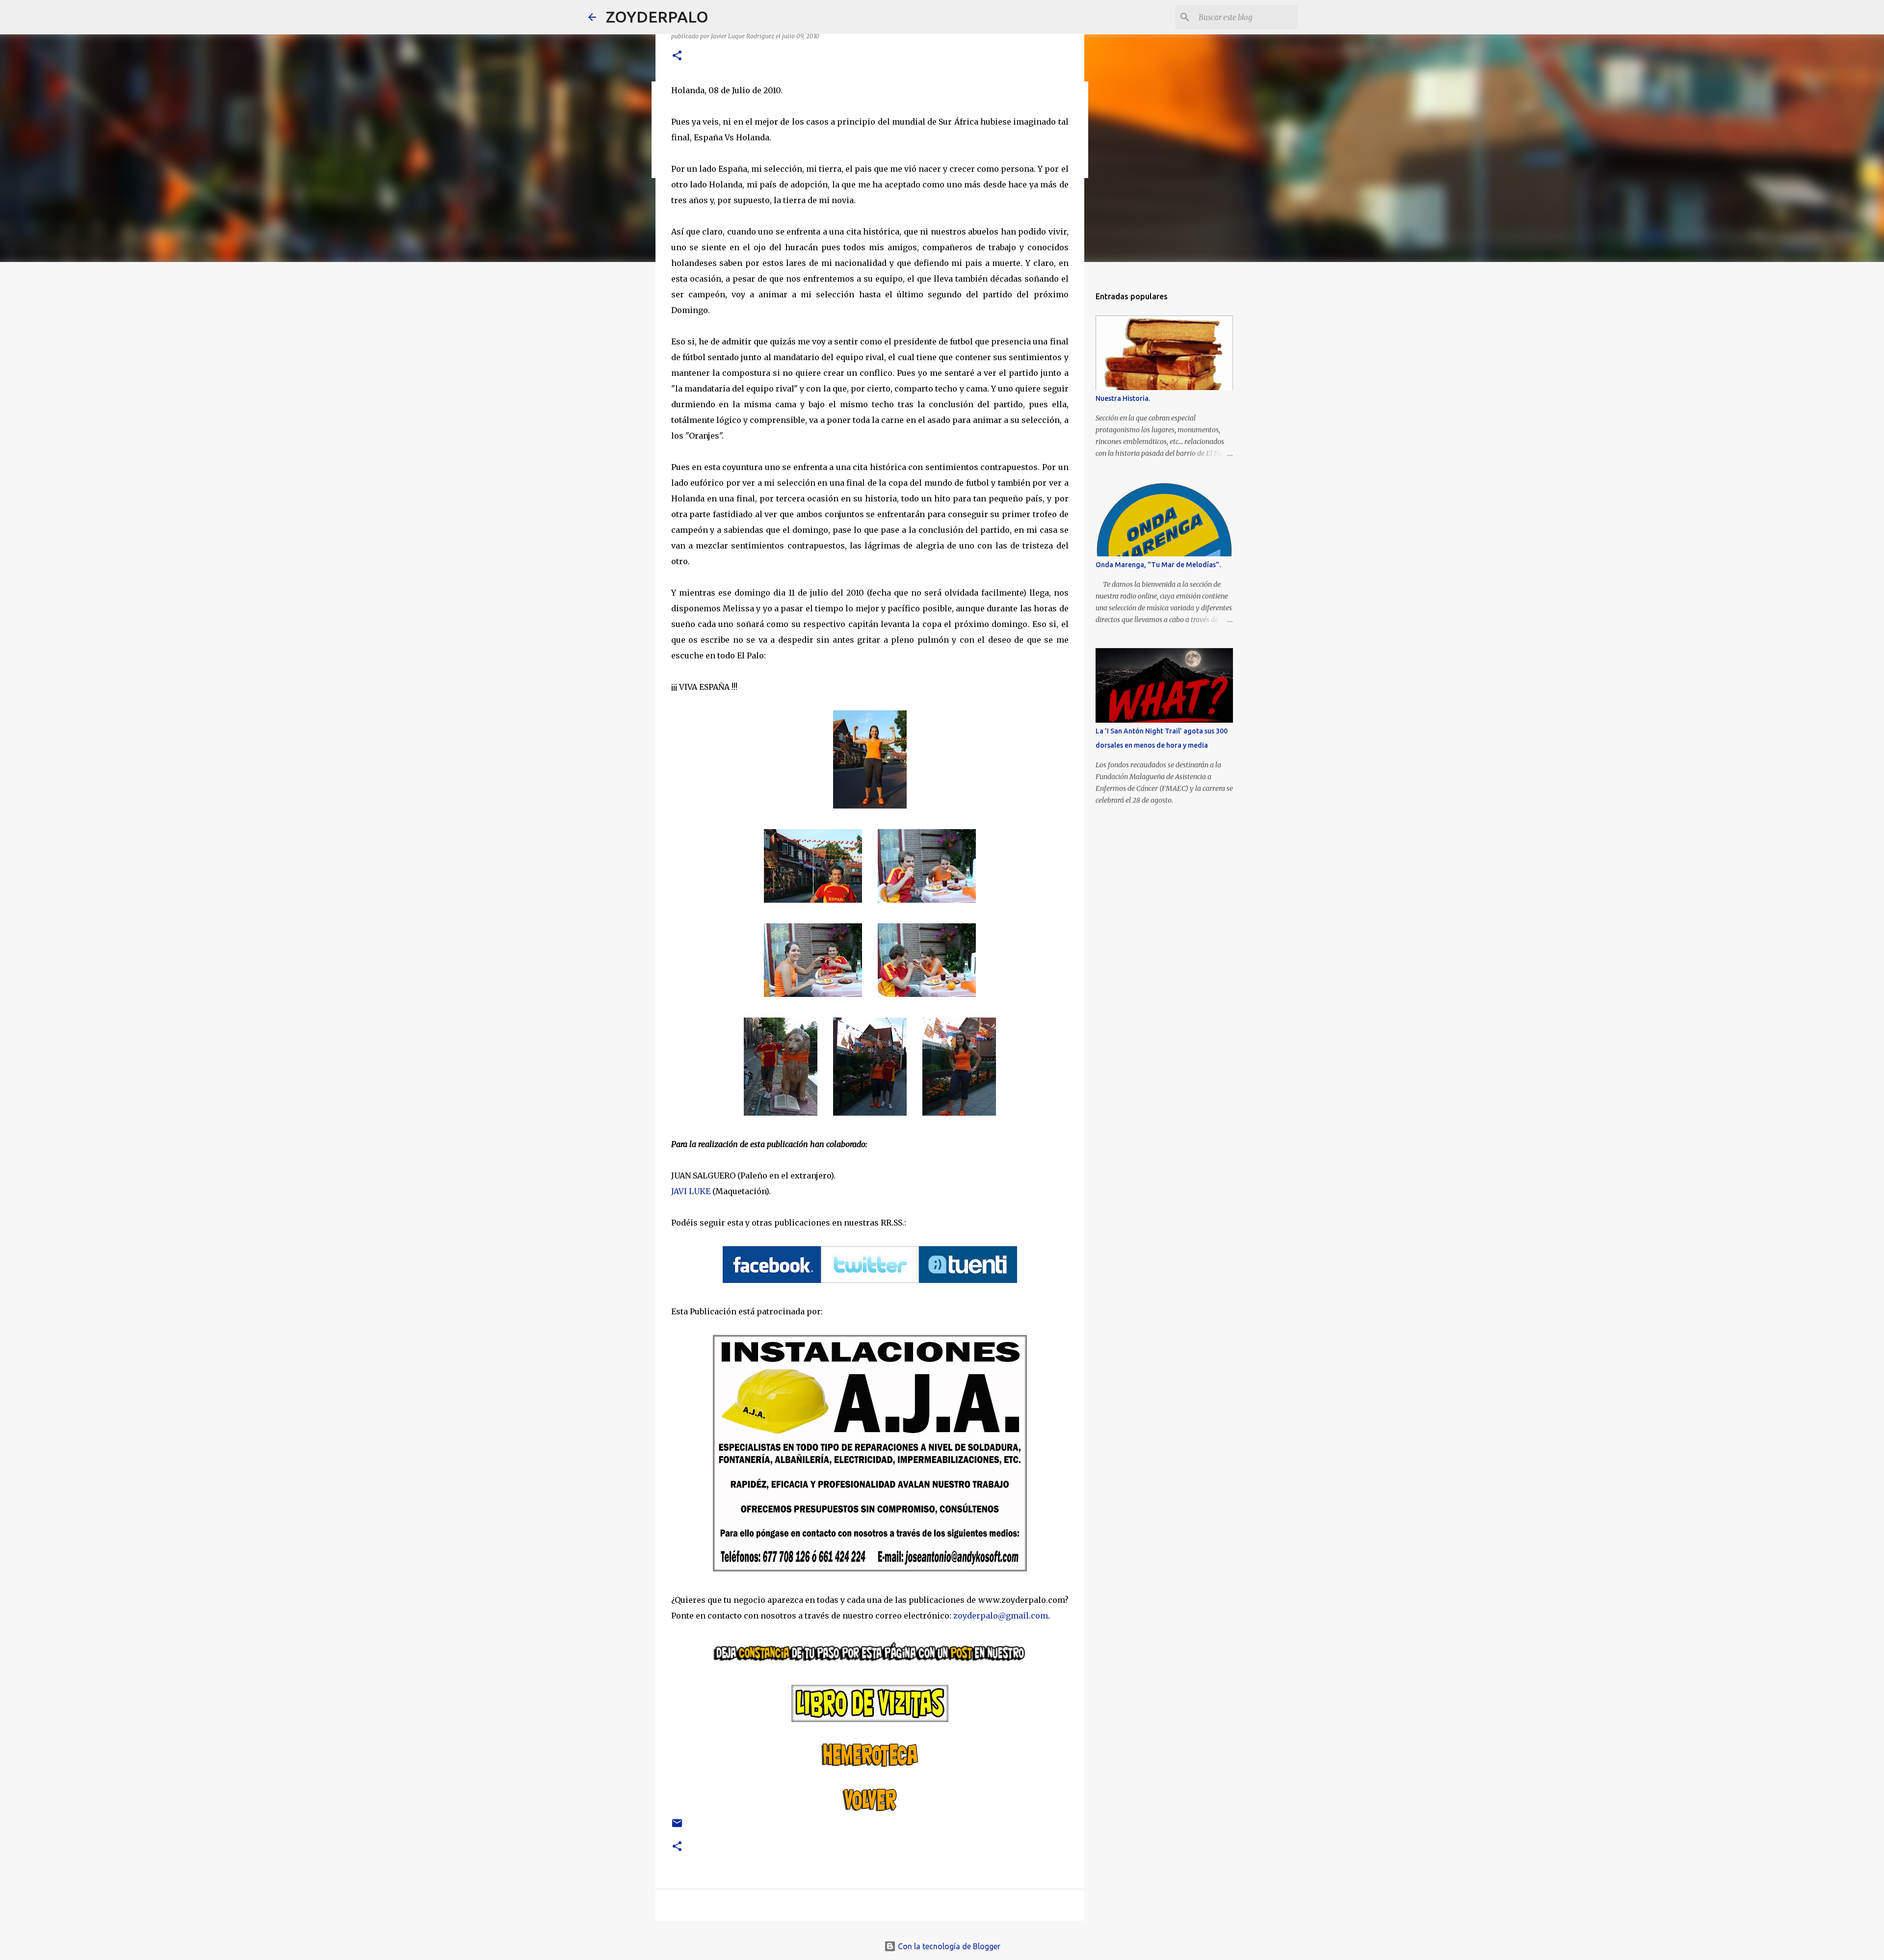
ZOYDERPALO (657, 17)
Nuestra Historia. (1123, 398)
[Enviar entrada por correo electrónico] (677, 1827)
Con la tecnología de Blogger (948, 1946)
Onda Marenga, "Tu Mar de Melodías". (1158, 565)
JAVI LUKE (691, 1191)
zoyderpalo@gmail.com (1001, 1616)
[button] (677, 56)
